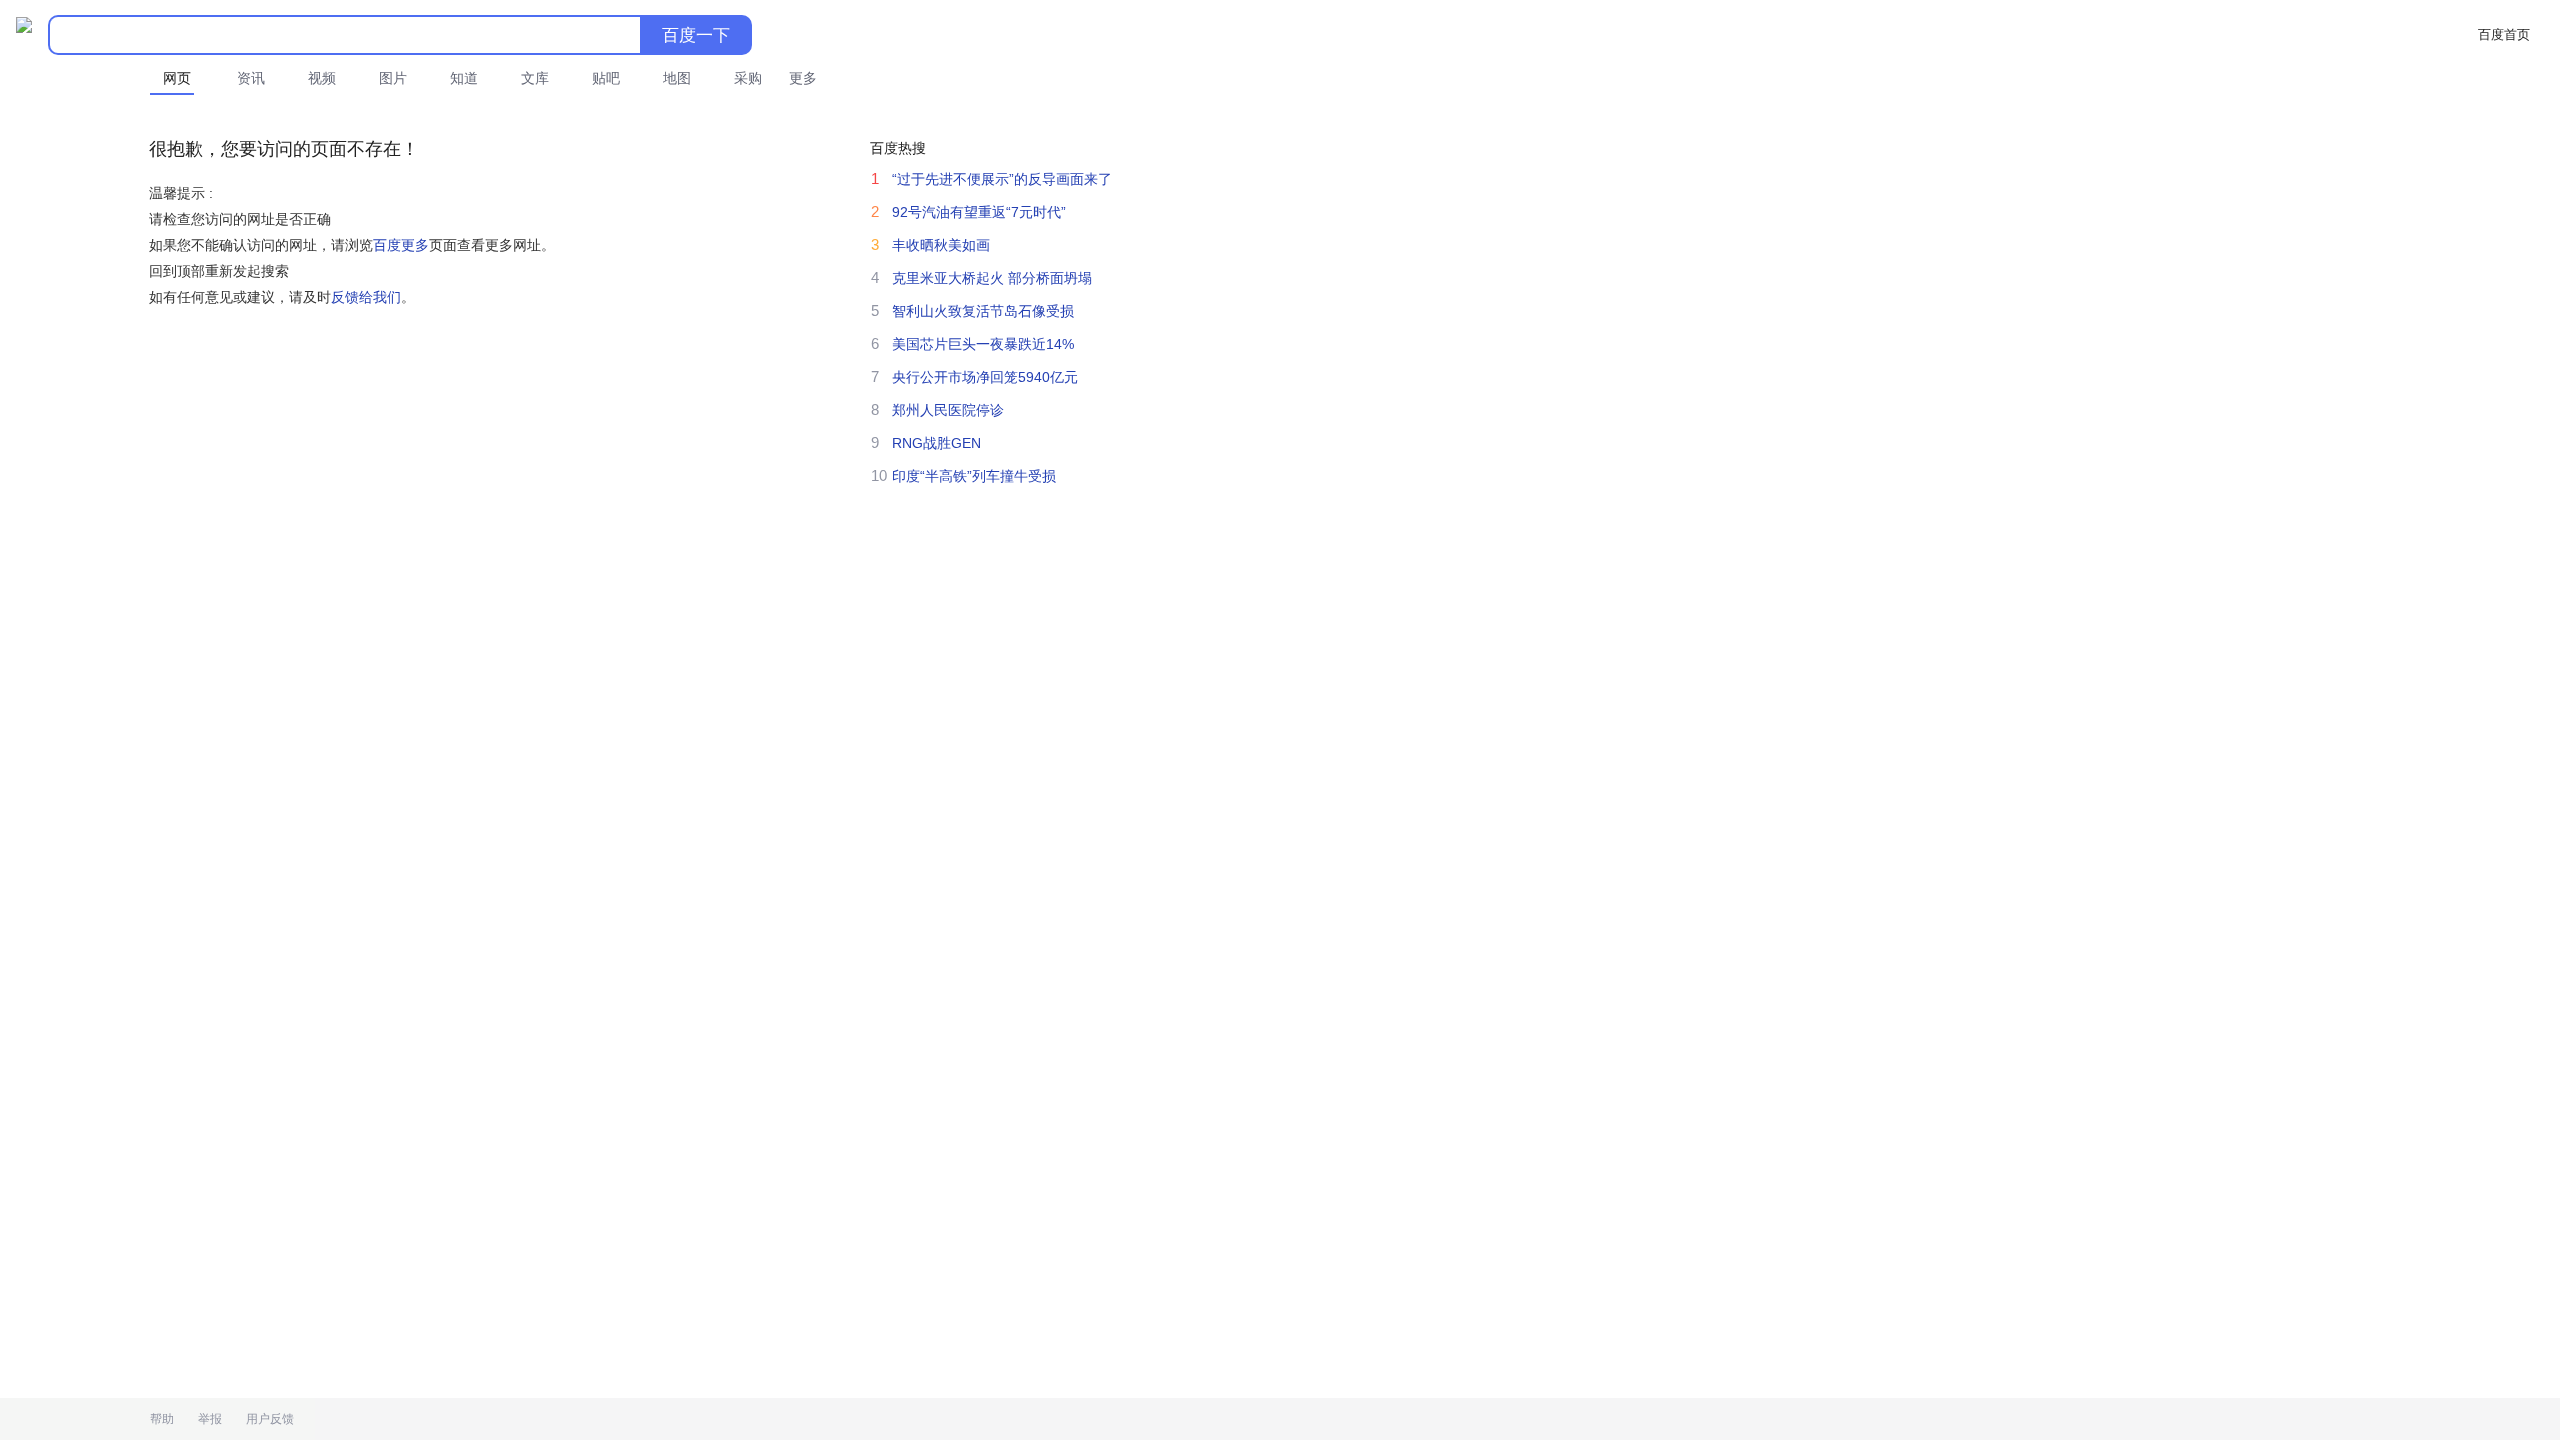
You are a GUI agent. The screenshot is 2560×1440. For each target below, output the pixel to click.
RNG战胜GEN (936, 443)
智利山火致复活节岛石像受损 (983, 311)
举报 (210, 1419)
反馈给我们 (366, 297)
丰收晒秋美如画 (941, 245)
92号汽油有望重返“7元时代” (979, 212)
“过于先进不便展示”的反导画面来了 (1002, 179)
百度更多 (401, 245)
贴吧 (606, 78)
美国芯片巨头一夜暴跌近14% (983, 344)
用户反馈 (270, 1419)
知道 (464, 78)
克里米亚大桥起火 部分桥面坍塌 (992, 278)
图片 (393, 78)
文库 (535, 78)
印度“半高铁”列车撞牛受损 (974, 476)
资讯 (251, 78)
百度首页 (2504, 34)
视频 (322, 78)
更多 (803, 78)
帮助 (162, 1419)
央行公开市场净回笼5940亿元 (985, 377)
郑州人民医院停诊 (948, 410)
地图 (677, 78)
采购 (748, 78)
